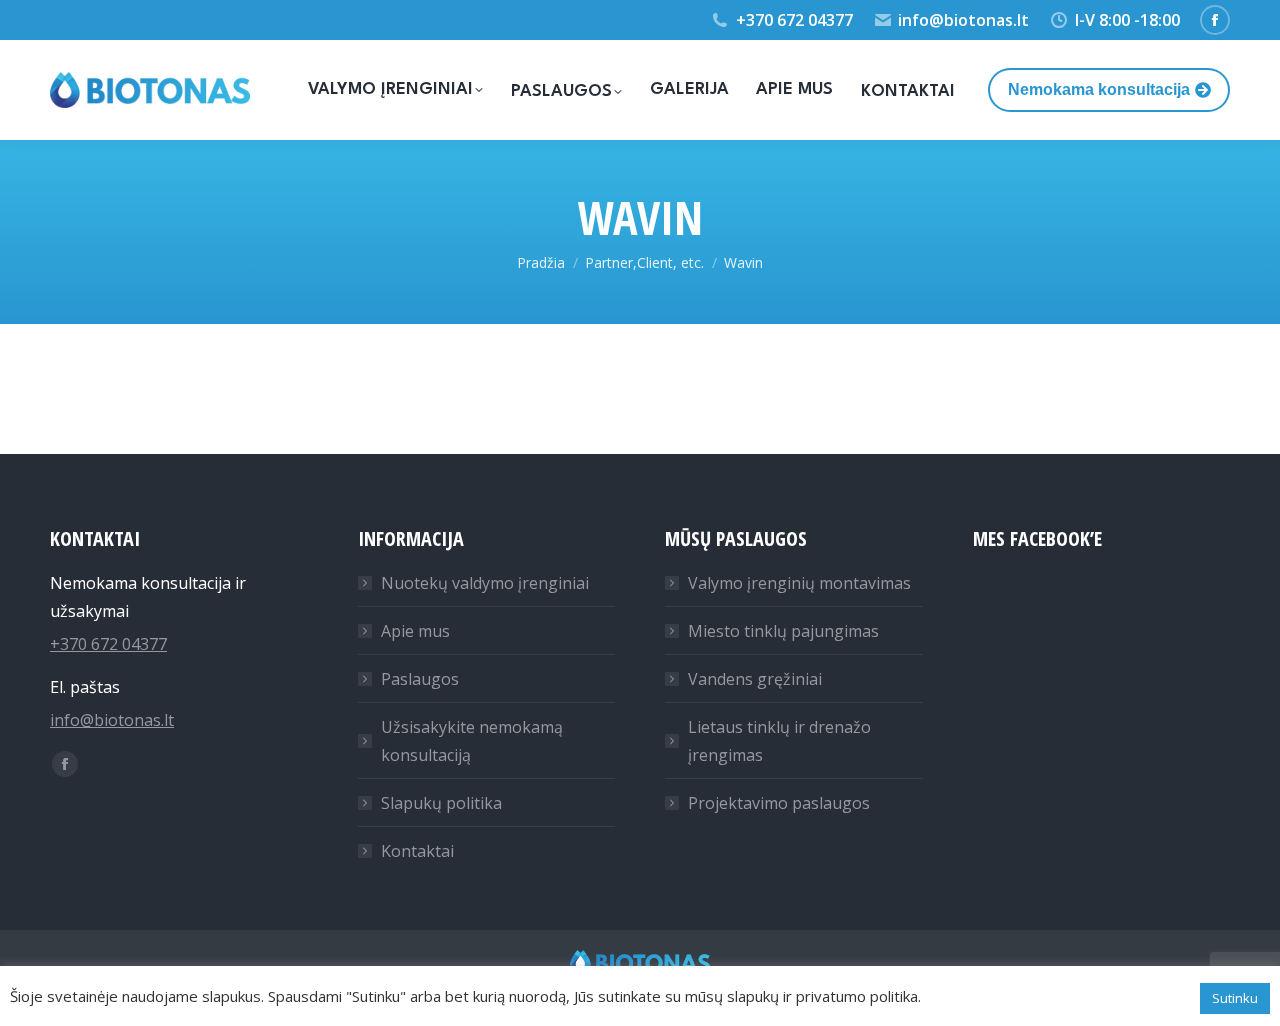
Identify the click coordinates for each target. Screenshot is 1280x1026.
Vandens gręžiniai (755, 679)
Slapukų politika (441, 803)
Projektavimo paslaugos (779, 803)
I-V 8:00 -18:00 (1127, 20)
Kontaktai (417, 851)
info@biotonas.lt (963, 20)
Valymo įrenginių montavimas (799, 583)
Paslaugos (420, 679)
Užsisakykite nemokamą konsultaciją (472, 741)
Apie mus (415, 631)
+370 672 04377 (794, 20)
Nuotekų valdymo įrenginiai (485, 583)
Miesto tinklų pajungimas (783, 631)
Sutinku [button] (1235, 998)
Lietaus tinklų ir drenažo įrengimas (779, 741)
